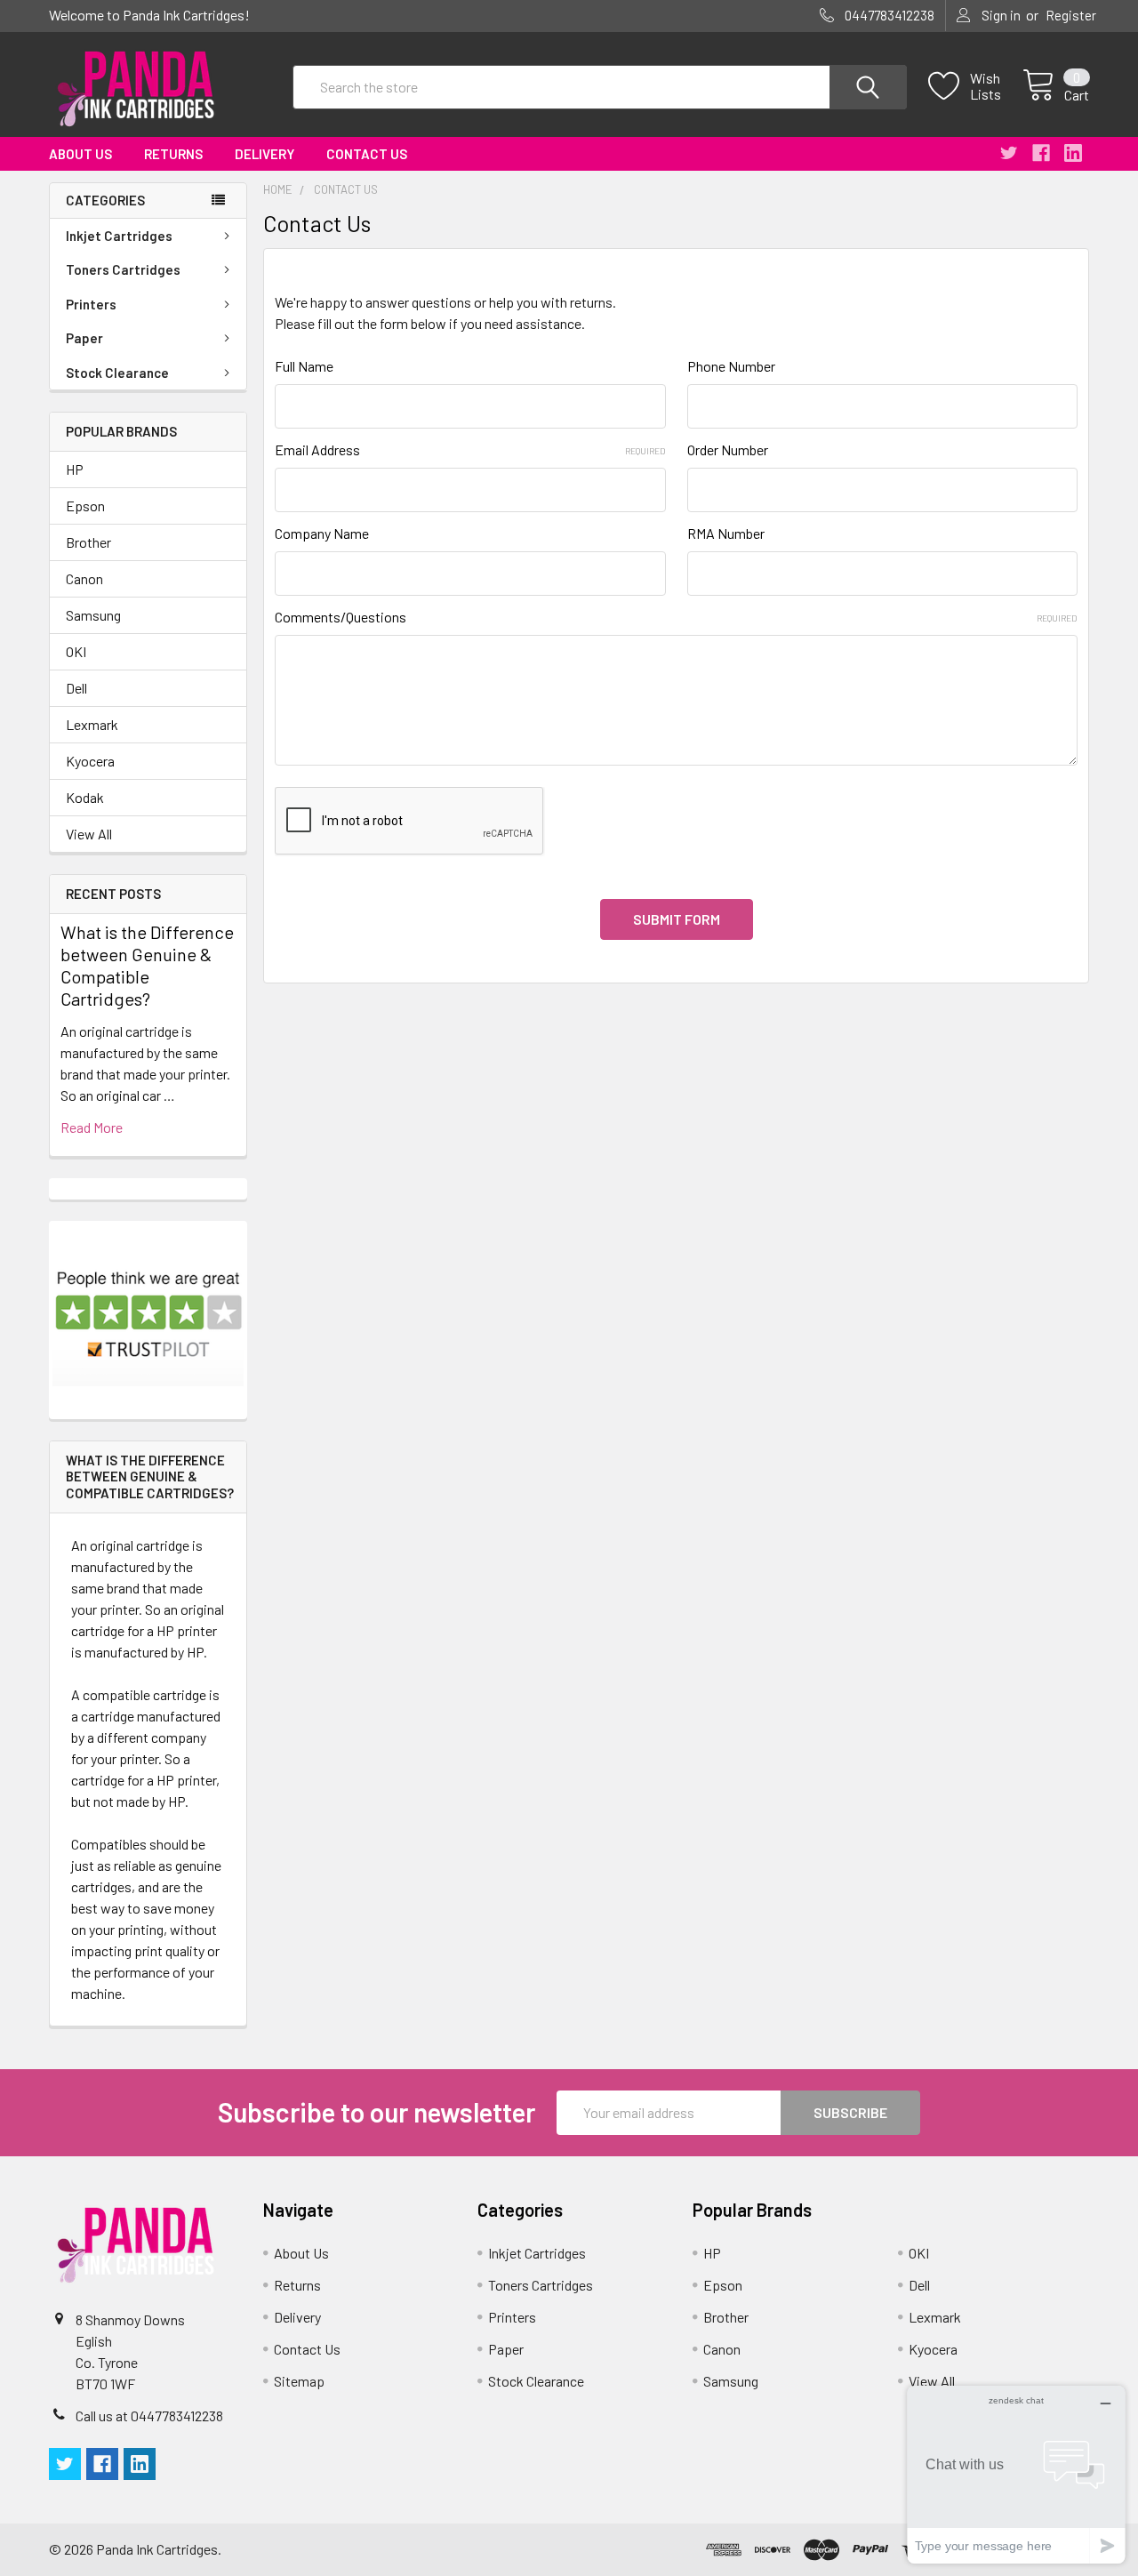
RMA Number (726, 533)
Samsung (93, 615)
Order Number (728, 449)
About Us (80, 154)
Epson (85, 506)
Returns (173, 154)
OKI (76, 651)
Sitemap (299, 2381)
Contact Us (367, 154)
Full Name (304, 366)
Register (1071, 15)
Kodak (85, 797)
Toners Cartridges (123, 269)
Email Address (470, 449)
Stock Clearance (117, 373)
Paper (84, 338)
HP (75, 469)
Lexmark (92, 724)
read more (92, 1127)
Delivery (264, 154)
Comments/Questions (676, 617)
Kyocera (90, 761)
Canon (84, 578)
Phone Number (731, 366)
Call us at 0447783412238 (149, 2416)
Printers (91, 304)
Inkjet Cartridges (119, 236)
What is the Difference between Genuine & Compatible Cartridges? (147, 965)
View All (89, 834)
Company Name (322, 533)
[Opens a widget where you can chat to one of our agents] (1016, 2474)
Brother (88, 542)
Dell (76, 688)
